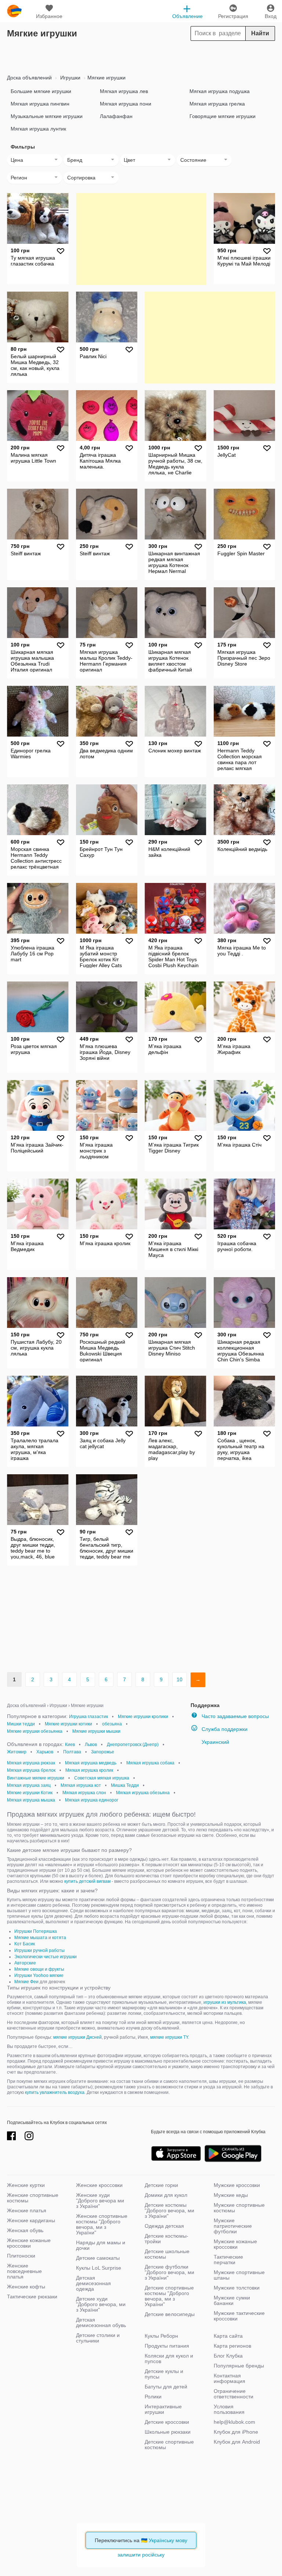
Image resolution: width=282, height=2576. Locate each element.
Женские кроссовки (99, 2185)
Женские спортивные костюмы (33, 2198)
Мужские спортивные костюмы (239, 2208)
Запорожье (103, 1752)
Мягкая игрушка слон (84, 1793)
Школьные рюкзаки (168, 2432)
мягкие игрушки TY (169, 2037)
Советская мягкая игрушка (102, 1778)
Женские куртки (26, 2185)
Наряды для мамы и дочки (101, 2245)
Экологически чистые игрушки (46, 1957)
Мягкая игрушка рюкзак (31, 1763)
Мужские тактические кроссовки (239, 2316)
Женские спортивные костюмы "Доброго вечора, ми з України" (102, 2224)
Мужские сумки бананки (232, 2300)
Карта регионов (232, 2346)
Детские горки (161, 2185)
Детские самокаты (98, 2258)
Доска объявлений (29, 78)
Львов (91, 1745)
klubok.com (14, 11)
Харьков (45, 1752)
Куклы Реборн (161, 2336)
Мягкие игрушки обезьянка (35, 1731)
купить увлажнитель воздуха (55, 2092)
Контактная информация (229, 2378)
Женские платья (27, 2210)
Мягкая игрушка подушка (220, 91)
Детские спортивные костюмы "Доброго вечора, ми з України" (169, 2296)
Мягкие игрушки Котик (30, 1793)
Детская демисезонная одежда (93, 2283)
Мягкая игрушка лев (124, 91)
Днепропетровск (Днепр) (133, 1745)
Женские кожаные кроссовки (29, 2243)
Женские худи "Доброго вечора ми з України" (100, 2201)
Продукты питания (167, 2346)
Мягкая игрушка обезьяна (143, 1793)
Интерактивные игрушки (163, 2409)
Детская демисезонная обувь (101, 2322)
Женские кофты (26, 2287)
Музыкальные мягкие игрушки (47, 116)
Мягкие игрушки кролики (143, 1717)
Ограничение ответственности (234, 2394)
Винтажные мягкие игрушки (36, 1778)
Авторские (25, 1963)
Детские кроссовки (167, 2422)
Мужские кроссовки (237, 2185)
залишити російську (141, 2555)
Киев (70, 1745)
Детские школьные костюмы (167, 2254)
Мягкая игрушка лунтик (38, 129)
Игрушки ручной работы (39, 1950)
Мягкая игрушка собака (150, 1763)
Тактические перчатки (228, 2260)
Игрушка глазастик (88, 1717)
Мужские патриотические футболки (233, 2226)
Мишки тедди (21, 1724)
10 (180, 1679)
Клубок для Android (237, 2442)
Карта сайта (228, 2336)
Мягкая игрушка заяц (29, 1785)
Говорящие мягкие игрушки (223, 116)
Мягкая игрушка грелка (217, 104)
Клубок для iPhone (236, 2432)
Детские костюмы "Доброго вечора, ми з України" (169, 2210)
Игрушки (70, 78)
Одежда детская (164, 2226)
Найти (260, 33)
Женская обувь (25, 2230)
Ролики (153, 2397)
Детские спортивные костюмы (169, 2445)
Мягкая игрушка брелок (31, 1770)
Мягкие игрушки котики (68, 1724)
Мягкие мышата (31, 1938)
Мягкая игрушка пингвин (40, 104)
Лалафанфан (116, 116)
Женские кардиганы (31, 2220)
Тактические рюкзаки (32, 2297)
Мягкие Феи (26, 1982)
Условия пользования (229, 2409)
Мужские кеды (231, 2195)
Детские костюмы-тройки (167, 2239)
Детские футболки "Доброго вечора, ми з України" (169, 2272)
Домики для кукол (166, 2195)
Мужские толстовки (237, 2288)
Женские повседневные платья (24, 2271)
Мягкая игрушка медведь (91, 1763)
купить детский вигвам (87, 1881)
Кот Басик (25, 1944)
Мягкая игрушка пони (126, 104)
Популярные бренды (239, 2366)
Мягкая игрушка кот (81, 1785)
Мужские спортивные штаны (239, 2275)
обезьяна (112, 1724)
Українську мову (168, 2540)
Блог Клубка (228, 2356)
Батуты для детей (166, 2387)
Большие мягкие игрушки (41, 91)
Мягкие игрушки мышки (96, 1731)
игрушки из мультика (225, 2002)
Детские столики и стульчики (98, 2338)
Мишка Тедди (125, 1785)
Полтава (72, 1752)
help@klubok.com (234, 2422)
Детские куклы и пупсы (164, 2374)
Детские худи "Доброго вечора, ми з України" (101, 2304)
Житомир (17, 1752)
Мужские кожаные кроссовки (235, 2244)
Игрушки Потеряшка (36, 1931)
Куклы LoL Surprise (99, 2268)
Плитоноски (21, 2256)
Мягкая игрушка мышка (31, 1800)
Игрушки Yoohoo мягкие (39, 1975)
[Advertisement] (141, 56)
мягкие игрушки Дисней (77, 2037)
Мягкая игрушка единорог (92, 1800)
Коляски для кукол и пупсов (169, 2358)
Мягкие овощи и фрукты (39, 1969)
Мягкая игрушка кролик (89, 1770)
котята (59, 1938)
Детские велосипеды (170, 2314)
